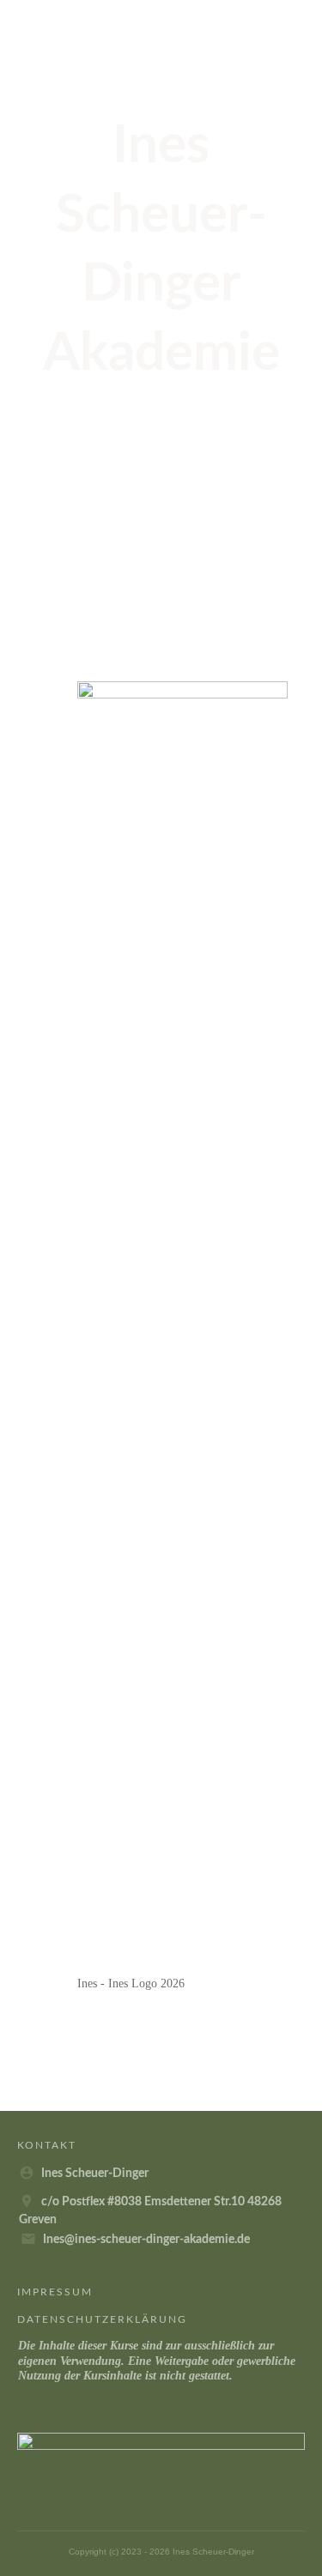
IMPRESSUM (55, 2292)
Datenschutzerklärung (102, 2319)
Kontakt (47, 2145)
